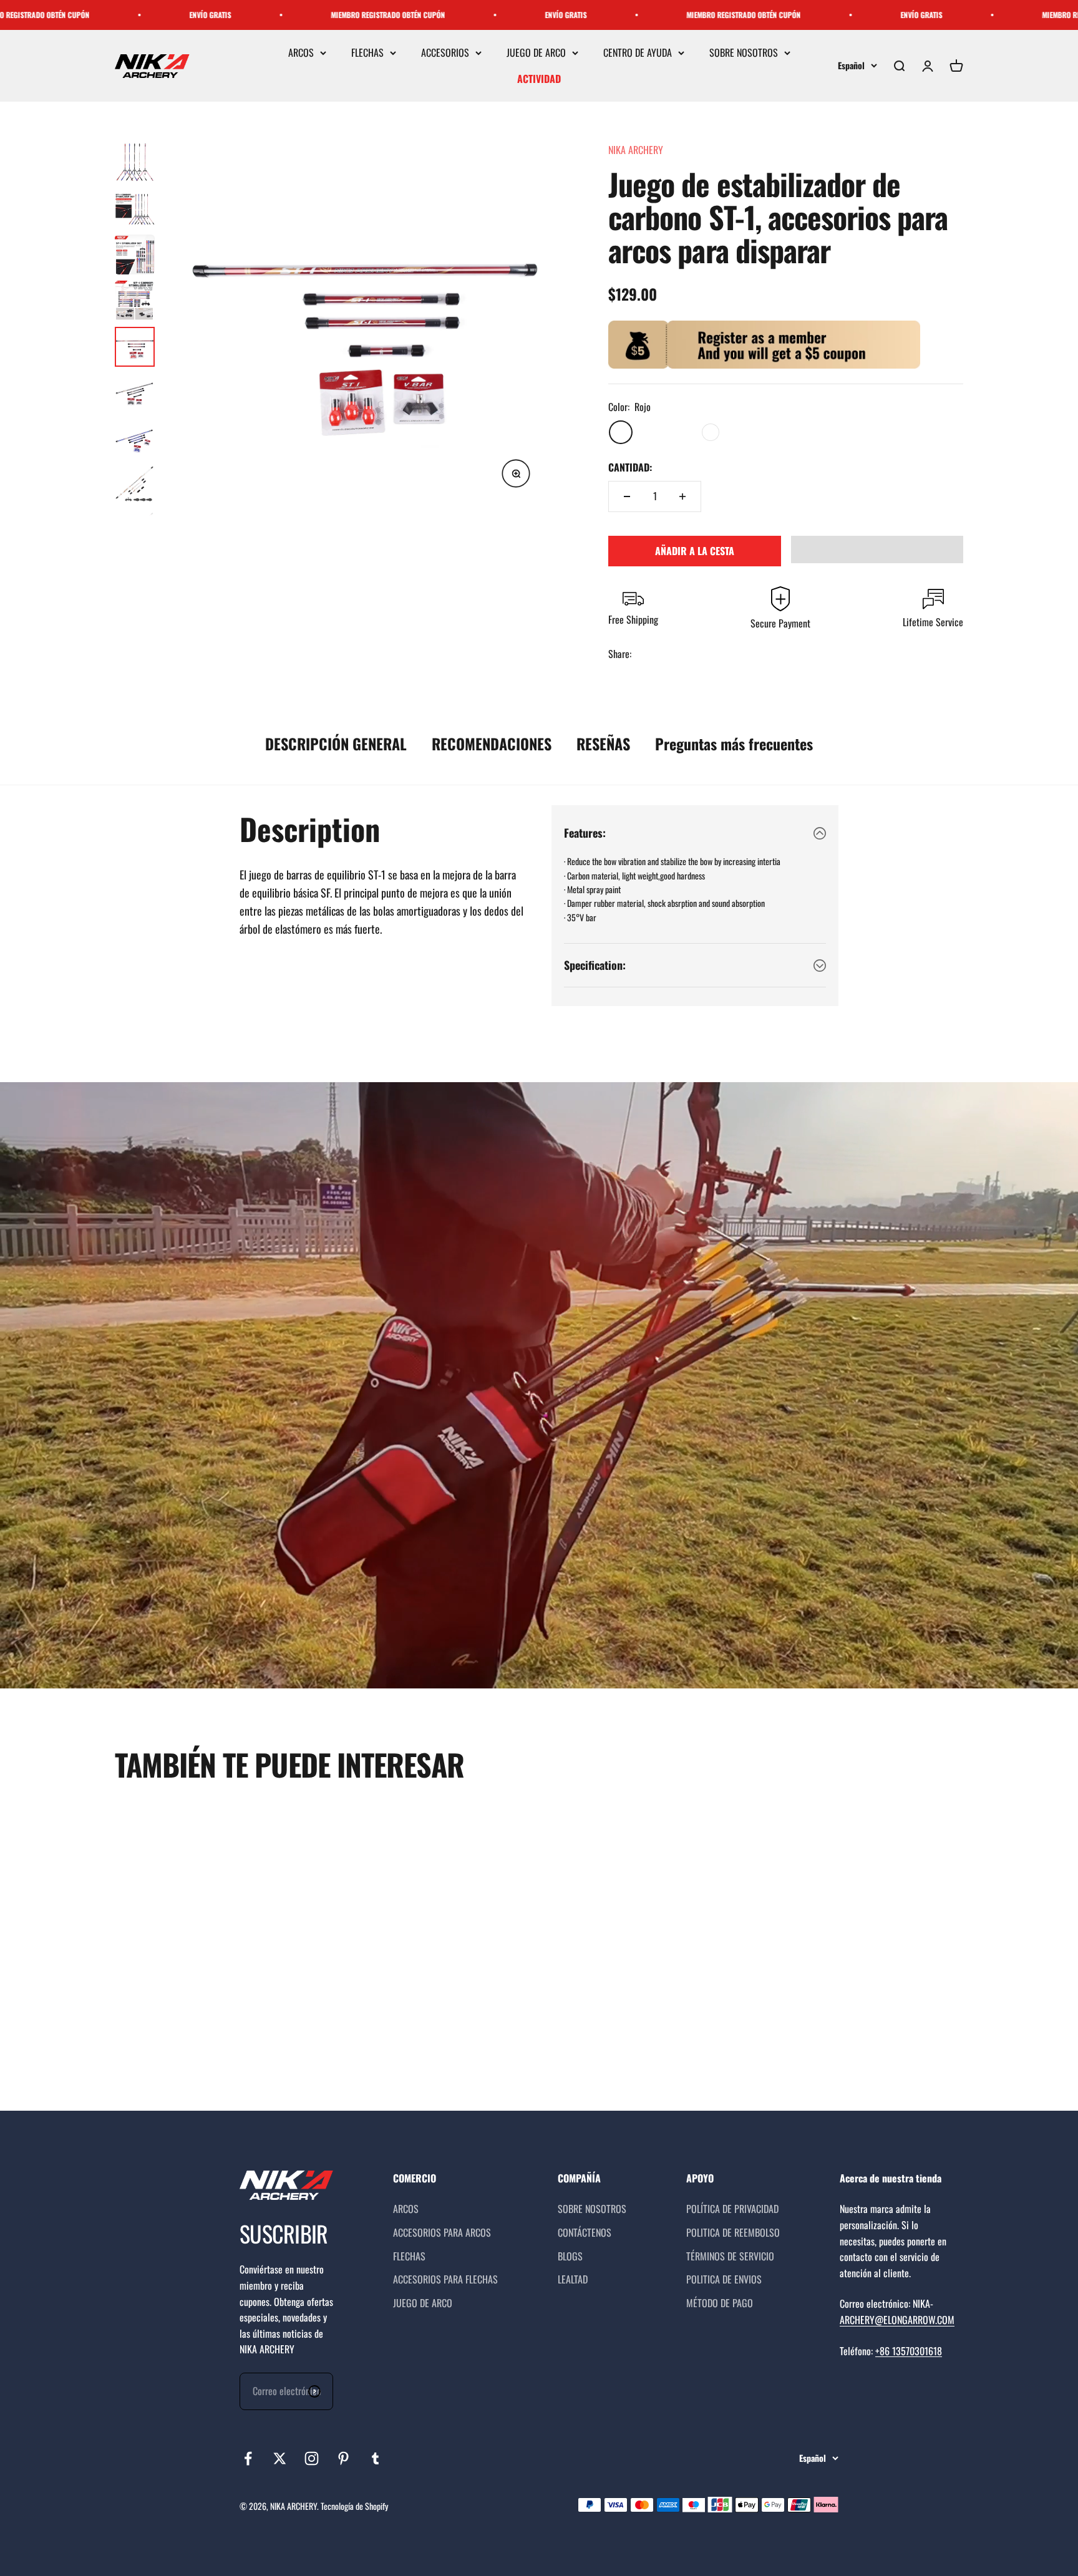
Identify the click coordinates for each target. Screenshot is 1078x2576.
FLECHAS (367, 52)
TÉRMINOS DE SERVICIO (730, 2256)
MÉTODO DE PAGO (720, 2303)
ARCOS (301, 52)
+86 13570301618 (909, 2351)
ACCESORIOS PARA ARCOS (442, 2232)
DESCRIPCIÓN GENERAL (336, 743)
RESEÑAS (603, 743)
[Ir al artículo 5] (135, 347)
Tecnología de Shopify (354, 2506)
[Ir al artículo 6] (135, 393)
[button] (877, 550)
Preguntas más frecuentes (734, 743)
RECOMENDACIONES (492, 743)
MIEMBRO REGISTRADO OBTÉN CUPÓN (147, 15)
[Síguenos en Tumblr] (375, 2458)
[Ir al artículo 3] (135, 254)
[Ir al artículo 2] (135, 208)
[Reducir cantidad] (627, 496)
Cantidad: (630, 467)
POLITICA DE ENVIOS (724, 2279)
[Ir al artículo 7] (135, 439)
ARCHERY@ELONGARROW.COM (897, 2320)
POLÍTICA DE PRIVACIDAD (732, 2209)
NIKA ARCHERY (636, 150)
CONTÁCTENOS (585, 2232)
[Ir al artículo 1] (135, 162)
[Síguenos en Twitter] (280, 2458)
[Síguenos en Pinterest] (343, 2458)
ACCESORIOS (445, 52)
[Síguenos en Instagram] (312, 2458)
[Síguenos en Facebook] (248, 2458)
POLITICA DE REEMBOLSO (733, 2232)
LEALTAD (573, 2279)
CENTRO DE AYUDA (638, 52)
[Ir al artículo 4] (135, 301)
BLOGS (570, 2256)
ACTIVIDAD (539, 79)
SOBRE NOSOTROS (744, 52)
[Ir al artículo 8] (135, 485)
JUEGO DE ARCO (536, 52)
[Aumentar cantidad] (682, 496)
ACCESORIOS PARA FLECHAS (445, 2279)
